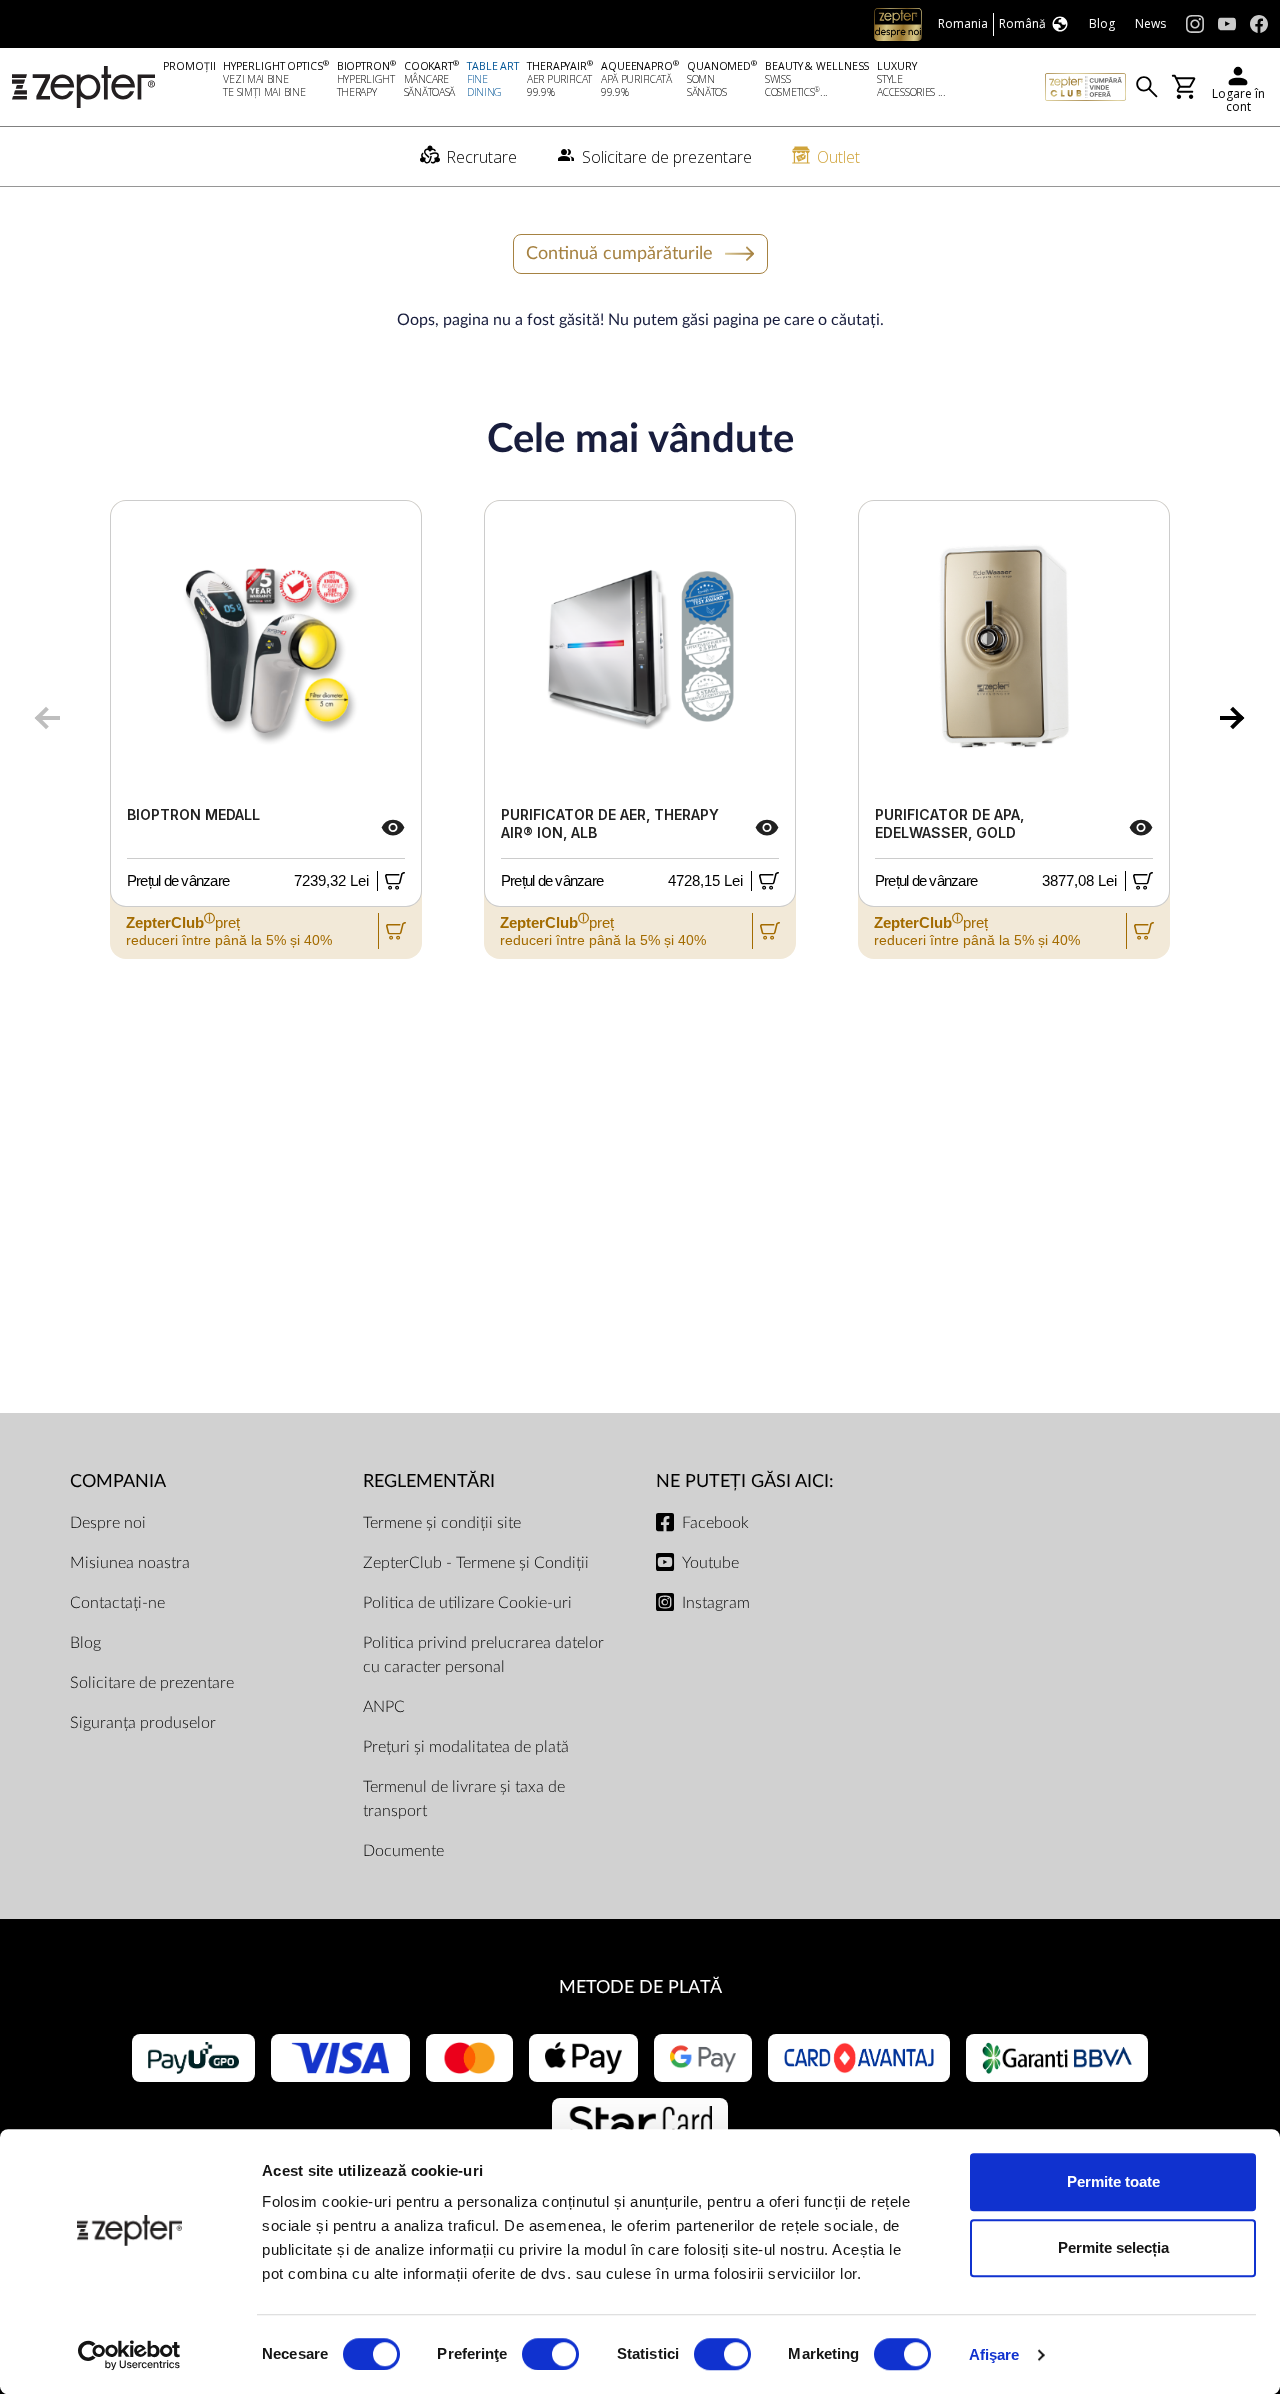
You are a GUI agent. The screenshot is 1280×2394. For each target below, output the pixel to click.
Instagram (716, 1603)
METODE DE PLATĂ (640, 1987)
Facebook (715, 1523)
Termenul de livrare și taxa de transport (464, 1799)
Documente (403, 1851)
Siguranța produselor (143, 1723)
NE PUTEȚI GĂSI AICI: (745, 1481)
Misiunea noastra (130, 1563)
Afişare (994, 2354)
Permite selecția (1113, 2247)
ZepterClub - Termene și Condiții (476, 1563)
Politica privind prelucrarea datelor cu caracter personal (483, 1655)
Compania (118, 1481)
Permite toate (1113, 2181)
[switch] (550, 2354)
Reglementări (429, 1481)
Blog (85, 1643)
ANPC (384, 1707)
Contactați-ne (117, 1603)
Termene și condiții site (442, 1523)
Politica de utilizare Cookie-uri (467, 1603)
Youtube (710, 1563)
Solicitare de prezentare (152, 1683)
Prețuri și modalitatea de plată (466, 1747)
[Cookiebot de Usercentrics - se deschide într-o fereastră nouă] (129, 2355)
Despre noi (108, 1523)
